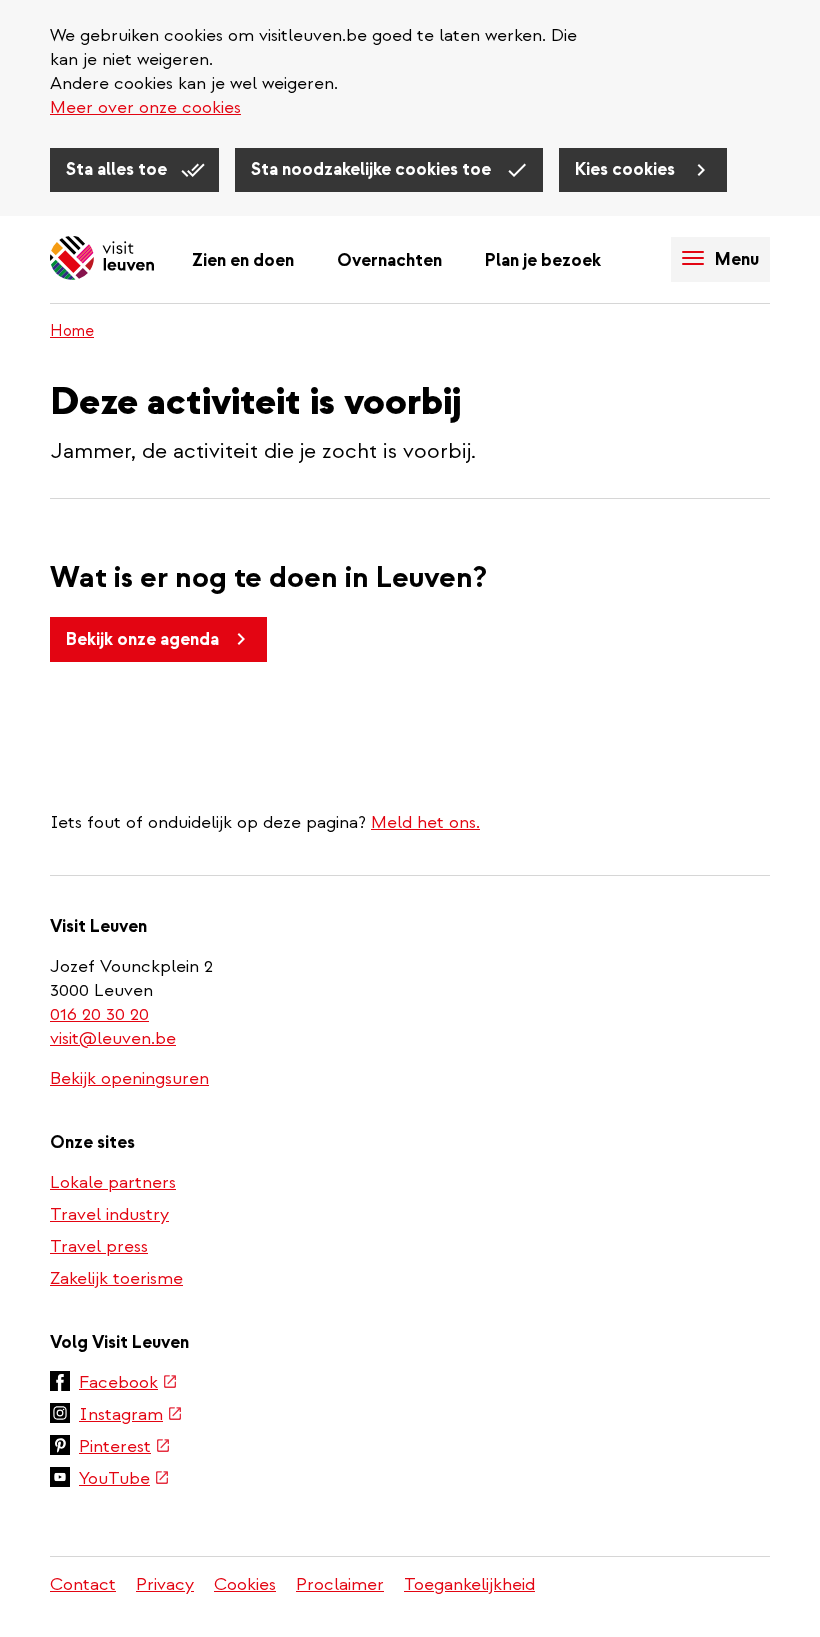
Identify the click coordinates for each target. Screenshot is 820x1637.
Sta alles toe (118, 169)
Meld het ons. (425, 822)
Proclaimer (340, 1584)
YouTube (124, 1480)
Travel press (99, 1246)
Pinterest (125, 1448)
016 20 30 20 (100, 1014)
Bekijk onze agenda (142, 639)
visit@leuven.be (113, 1038)
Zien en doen (243, 260)
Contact (83, 1584)
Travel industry (109, 1214)
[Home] (102, 259)
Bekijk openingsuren (129, 1078)
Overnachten (389, 260)
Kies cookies (627, 169)
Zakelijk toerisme (116, 1278)
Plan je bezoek (543, 260)
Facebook (128, 1384)
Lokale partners (113, 1182)
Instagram (131, 1416)
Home (72, 331)
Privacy (165, 1584)
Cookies (245, 1584)
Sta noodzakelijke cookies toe (373, 169)
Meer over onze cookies (145, 107)
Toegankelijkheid (469, 1584)
